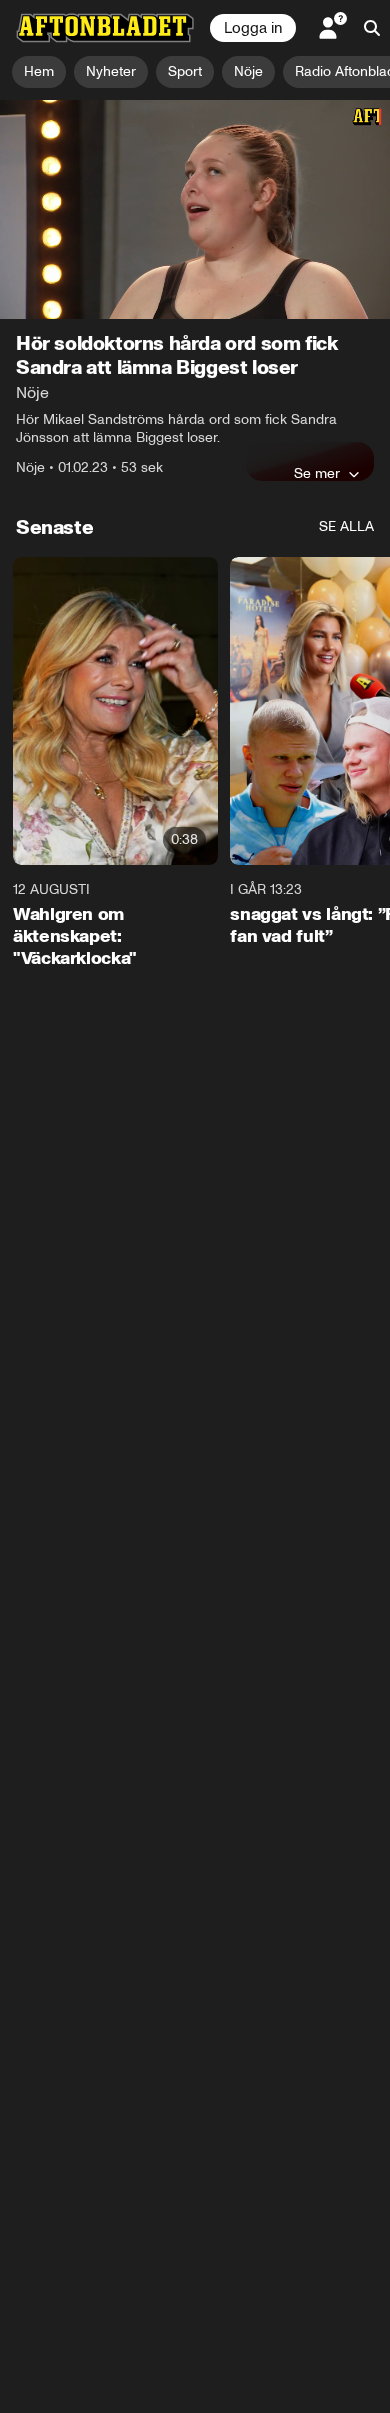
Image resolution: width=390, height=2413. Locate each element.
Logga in (253, 28)
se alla (346, 526)
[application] (195, 209)
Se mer (317, 473)
